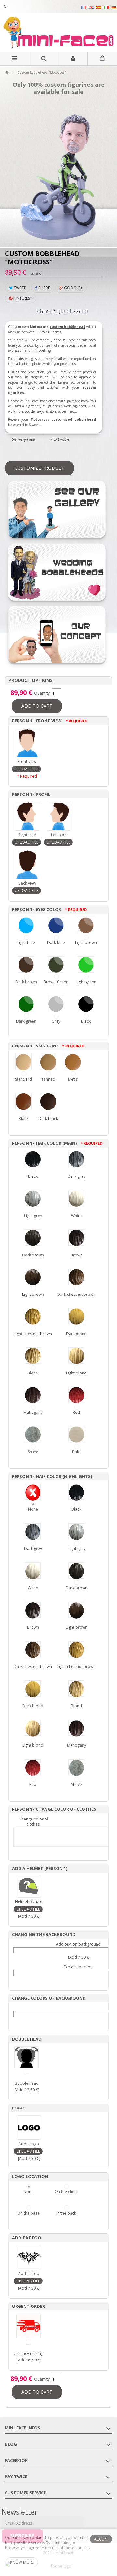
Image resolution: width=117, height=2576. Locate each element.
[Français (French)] (84, 7)
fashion (50, 411)
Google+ (73, 288)
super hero (66, 411)
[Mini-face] (58, 33)
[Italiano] (106, 7)
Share (44, 288)
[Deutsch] (114, 7)
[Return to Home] (7, 73)
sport (83, 406)
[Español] (99, 7)
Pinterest (22, 298)
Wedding (70, 406)
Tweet (19, 288)
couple (30, 411)
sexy (40, 411)
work (12, 411)
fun (20, 411)
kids (92, 406)
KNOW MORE (22, 2562)
